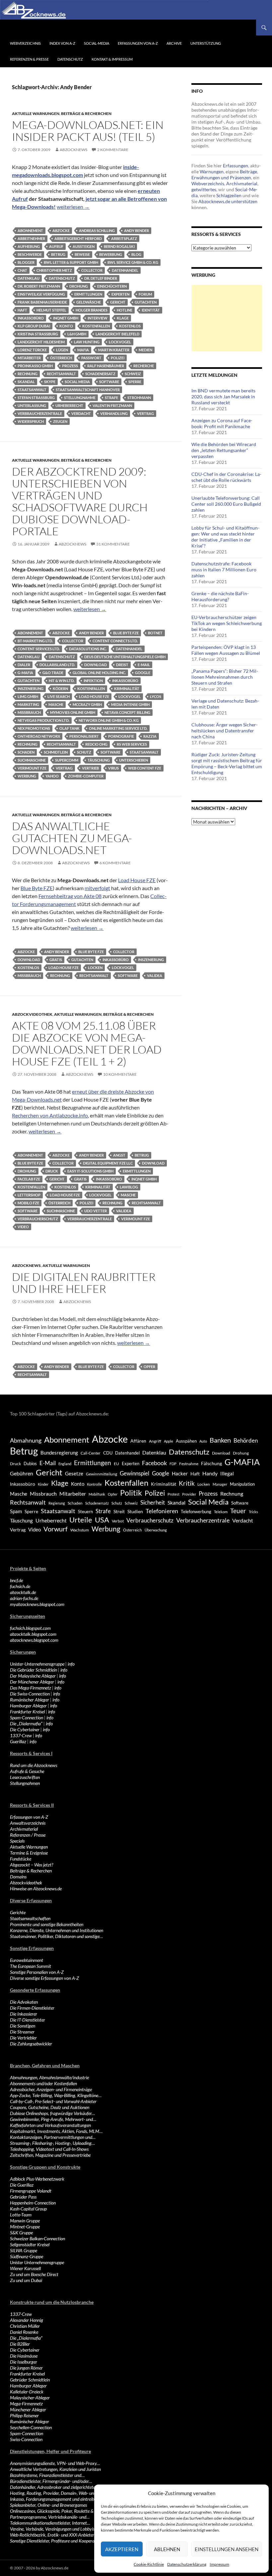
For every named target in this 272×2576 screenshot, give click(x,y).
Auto (203, 1441)
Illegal (227, 1474)
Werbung (27, 776)
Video (23, 1227)
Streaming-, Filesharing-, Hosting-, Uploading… (52, 2143)
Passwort (91, 358)
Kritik (187, 1483)
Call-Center (91, 1453)
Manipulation (242, 1484)
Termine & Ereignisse (29, 1853)
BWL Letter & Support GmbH (71, 262)
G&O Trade (53, 673)
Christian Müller (25, 2326)
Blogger (26, 262)
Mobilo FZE (28, 1203)
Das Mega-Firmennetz (31, 1688)
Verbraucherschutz (38, 1219)
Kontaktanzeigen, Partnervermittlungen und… (53, 2137)
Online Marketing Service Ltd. (118, 728)
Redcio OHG (96, 744)
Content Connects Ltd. (115, 641)
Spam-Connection (27, 1717)
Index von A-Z (62, 43)
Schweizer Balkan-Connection (37, 2238)
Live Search (59, 696)
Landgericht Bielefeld (117, 334)
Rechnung (28, 374)
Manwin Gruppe (25, 2221)
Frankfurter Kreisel (27, 1712)
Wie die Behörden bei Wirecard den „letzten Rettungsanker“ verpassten (224, 450)
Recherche (144, 366)
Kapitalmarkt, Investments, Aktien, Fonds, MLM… (56, 2131)
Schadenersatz (100, 374)
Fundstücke (21, 1859)
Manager (220, 1484)
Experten (120, 294)
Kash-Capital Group (28, 2209)
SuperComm (67, 760)
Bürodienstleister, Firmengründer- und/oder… (51, 2481)
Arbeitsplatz (124, 238)
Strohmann (139, 398)
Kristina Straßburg (38, 334)
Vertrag (145, 413)
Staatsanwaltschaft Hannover (88, 390)
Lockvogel (120, 342)
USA (102, 1520)
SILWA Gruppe (24, 2250)
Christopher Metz (54, 270)
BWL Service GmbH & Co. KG (133, 262)
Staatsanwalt (32, 390)
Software (109, 382)
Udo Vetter (96, 1211)
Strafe (111, 398)
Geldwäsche (89, 302)
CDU (108, 1453)
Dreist (122, 665)
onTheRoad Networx (39, 736)
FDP (173, 1464)
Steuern (85, 1512)
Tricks (253, 1512)
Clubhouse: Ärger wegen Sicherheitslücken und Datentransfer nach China (225, 731)
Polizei (118, 358)
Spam (16, 1511)
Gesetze (74, 1473)
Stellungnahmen (25, 1783)
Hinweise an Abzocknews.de (36, 1889)
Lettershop (29, 1195)
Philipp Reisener (24, 2415)
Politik (131, 1493)
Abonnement (30, 230)
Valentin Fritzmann (112, 405)
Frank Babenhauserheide (42, 302)
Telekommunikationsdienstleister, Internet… (50, 2523)
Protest (173, 1494)
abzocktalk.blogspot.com (33, 1634)
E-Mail (144, 665)
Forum (145, 294)
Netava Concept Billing (127, 712)
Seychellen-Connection (31, 2427)
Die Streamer (22, 2032)
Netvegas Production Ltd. (43, 720)
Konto (66, 326)
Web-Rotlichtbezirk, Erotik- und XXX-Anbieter (52, 2535)
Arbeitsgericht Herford (78, 238)
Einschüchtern (112, 286)
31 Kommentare (113, 544)
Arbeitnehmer (31, 238)
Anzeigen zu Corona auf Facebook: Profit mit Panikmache (222, 423)
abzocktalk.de (23, 1592)
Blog (136, 254)
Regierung (57, 1503)
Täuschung (99, 760)
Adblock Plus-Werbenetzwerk (37, 2179)
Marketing (28, 704)
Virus (113, 768)
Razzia (150, 736)
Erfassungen (236, 166)
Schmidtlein (56, 752)
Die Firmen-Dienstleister (32, 2008)
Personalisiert (84, 736)
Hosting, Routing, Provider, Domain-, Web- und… (55, 2493)
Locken (95, 968)
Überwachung (156, 1530)
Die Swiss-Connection (30, 1694)
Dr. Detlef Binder (101, 278)
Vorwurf (56, 1529)
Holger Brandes (92, 310)
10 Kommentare (120, 1074)
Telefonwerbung (196, 1512)
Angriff (155, 1441)
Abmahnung (26, 1440)
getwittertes (204, 189)
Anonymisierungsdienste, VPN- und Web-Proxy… (55, 2463)
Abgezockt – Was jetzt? (32, 1865)
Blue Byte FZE (126, 633)
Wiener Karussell (25, 2268)
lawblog (129, 1187)
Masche (56, 704)
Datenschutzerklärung (187, 2564)
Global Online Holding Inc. (99, 673)
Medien (145, 350)
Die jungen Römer (26, 2368)
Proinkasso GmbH (35, 366)
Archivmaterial (242, 183)
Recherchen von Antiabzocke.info (50, 1115)
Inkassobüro (31, 318)
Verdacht (81, 413)
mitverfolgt (97, 888)
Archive (174, 43)
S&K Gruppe (21, 2233)
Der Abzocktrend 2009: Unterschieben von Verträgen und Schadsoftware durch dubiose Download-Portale (80, 501)
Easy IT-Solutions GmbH (90, 1171)
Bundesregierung (59, 1453)
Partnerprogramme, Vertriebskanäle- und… (50, 2517)
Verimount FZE (32, 768)
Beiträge (248, 172)
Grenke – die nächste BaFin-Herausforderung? (220, 596)
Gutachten (146, 302)
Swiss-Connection (26, 2439)
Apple (169, 1441)
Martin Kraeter (114, 350)
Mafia (83, 350)
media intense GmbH (130, 704)
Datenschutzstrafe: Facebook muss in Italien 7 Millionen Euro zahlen (224, 570)
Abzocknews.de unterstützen (228, 201)
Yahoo (52, 776)
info (71, 1664)
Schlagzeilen (229, 195)
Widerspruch (31, 421)
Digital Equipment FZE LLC (108, 1163)
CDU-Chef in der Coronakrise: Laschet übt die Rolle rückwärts (226, 477)
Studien (135, 1511)
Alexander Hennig (27, 2320)
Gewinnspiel (135, 1473)
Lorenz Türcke (32, 350)
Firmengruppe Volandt (31, 2191)
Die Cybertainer (25, 1729)
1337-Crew (21, 1735)
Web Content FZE (145, 768)
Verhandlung (114, 413)
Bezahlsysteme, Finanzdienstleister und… (47, 2475)
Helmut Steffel (51, 310)
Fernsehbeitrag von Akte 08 (70, 896)
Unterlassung (32, 405)
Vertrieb (90, 768)
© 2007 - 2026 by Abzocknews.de (39, 2568)
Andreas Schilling (97, 230)
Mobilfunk (97, 1494)
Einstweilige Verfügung (41, 294)
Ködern (60, 688)
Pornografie (121, 736)
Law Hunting (87, 342)
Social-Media (97, 43)
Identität (151, 310)
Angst (119, 1155)
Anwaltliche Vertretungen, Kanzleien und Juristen (55, 2469)
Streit (119, 1512)
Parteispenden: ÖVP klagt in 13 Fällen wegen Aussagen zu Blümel (226, 650)
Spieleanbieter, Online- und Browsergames (48, 2505)
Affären (138, 1441)
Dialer (24, 665)
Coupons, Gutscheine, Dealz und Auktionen (50, 2107)
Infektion (93, 681)
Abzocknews (73, 150)
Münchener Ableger (28, 2409)
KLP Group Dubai (34, 326)
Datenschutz (70, 59)
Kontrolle (94, 1484)
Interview (98, 318)
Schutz (84, 752)
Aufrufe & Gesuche (27, 1771)
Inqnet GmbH (66, 318)
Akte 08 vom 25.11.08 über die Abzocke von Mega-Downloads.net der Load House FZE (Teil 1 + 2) (87, 1043)
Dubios (30, 1463)
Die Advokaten (24, 2002)
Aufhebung (29, 246)
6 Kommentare (115, 863)
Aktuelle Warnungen (36, 114)
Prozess (70, 366)
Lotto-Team (21, 2215)
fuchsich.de (20, 1586)
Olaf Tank (69, 728)
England (65, 1464)
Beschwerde (30, 254)
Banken (220, 1440)
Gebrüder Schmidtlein (30, 2380)
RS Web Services (132, 744)
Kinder (43, 1484)
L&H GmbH (77, 334)
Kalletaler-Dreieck (27, 2392)
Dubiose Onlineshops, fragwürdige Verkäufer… (52, 2113)
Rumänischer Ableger (30, 1700)
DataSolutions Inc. (88, 649)
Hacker (180, 1473)
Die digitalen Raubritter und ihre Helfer (84, 1283)
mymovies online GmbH (73, 712)
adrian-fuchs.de (24, 1598)
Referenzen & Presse (29, 59)
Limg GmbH (28, 696)
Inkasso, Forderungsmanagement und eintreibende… (58, 2499)
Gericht (118, 302)
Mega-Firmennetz (26, 2404)
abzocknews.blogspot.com (34, 1640)
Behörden (246, 1440)
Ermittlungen (88, 294)
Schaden (26, 752)
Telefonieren (162, 1511)
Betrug (58, 254)
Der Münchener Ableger (32, 1682)
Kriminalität (127, 688)
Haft (22, 310)
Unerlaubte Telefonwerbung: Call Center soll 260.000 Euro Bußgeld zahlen (226, 504)
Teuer (238, 1511)
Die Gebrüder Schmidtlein (34, 1670)
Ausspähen (186, 1441)
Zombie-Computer (86, 776)
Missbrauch (29, 712)
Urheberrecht (69, 405)
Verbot (118, 1521)
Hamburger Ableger (28, 1706)
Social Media (77, 382)
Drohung (79, 286)
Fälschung (211, 1463)
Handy (210, 1473)
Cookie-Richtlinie (149, 2564)
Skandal (26, 382)
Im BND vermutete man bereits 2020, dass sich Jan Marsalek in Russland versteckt (223, 397)
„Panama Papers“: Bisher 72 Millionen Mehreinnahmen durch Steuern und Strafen (225, 677)
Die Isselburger (24, 2362)
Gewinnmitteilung (102, 1474)
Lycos (156, 696)
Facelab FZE (29, 1179)
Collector (92, 270)
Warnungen (212, 172)
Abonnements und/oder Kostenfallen (43, 2083)
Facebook (154, 1463)
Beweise (82, 254)
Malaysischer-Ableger (30, 2398)
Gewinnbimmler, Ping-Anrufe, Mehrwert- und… (53, 2119)
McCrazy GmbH (87, 704)
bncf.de (16, 1580)
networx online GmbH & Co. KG (109, 720)
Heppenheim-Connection (33, 2203)
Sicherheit (153, 1502)
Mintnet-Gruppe (25, 2227)
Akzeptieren (122, 2549)
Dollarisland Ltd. (57, 665)
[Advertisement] (227, 318)
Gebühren (22, 1473)
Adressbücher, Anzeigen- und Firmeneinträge (51, 2089)
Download (96, 665)
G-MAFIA (25, 673)
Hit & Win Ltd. (62, 681)
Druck (52, 1171)
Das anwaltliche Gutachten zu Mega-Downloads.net (72, 838)
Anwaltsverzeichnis (28, 1823)
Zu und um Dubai (26, 2280)
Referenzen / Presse (28, 1835)
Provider (189, 1494)
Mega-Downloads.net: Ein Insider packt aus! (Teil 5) (88, 131)
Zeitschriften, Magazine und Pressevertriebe (50, 2155)
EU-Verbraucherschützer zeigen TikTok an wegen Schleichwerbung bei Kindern (227, 623)
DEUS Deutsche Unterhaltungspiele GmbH (125, 657)
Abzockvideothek (32, 1014)
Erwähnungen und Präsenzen (221, 177)
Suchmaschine (32, 760)
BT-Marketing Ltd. (35, 641)
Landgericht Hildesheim (41, 342)
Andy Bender (136, 230)
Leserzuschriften (25, 1777)
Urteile (81, 1520)
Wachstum (80, 1530)
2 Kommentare (113, 150)
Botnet (155, 633)
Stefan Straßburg (36, 398)
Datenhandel (125, 270)
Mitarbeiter (29, 358)
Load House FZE (94, 696)
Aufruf (56, 246)
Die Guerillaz (22, 2185)
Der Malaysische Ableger (33, 1676)
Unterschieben (134, 760)
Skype (50, 382)
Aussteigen (84, 246)
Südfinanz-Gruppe (27, 2256)
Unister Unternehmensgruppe (37, 2262)
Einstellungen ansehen (227, 2549)
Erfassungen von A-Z (138, 43)
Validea (155, 975)
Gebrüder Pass (23, 2197)
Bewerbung (111, 254)
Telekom (221, 1512)
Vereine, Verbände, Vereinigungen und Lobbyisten (55, 2529)
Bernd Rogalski (119, 246)
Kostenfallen (96, 326)
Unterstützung (206, 43)
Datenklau (29, 278)
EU (116, 1464)
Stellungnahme (80, 398)
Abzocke (61, 230)
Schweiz (133, 374)
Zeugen (60, 421)
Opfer (149, 1367)
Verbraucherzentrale (40, 413)
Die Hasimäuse (24, 2356)
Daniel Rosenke (24, 2332)
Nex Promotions (34, 728)
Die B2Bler (20, 2344)
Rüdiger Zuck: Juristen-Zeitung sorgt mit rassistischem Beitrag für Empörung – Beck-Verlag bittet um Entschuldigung (227, 763)
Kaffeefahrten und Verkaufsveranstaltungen (50, 2125)
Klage (123, 318)
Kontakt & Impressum (112, 59)
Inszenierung (31, 688)
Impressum (219, 2564)
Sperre (135, 382)
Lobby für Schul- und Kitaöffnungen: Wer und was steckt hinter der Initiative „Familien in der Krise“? (225, 537)
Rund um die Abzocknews (34, 1765)
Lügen (62, 350)
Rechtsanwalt (61, 374)
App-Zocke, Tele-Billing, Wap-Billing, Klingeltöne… (56, 2095)
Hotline (125, 310)
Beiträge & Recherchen (86, 114)
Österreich (61, 358)
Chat (22, 270)
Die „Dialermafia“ (26, 1723)
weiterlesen (73, 207)
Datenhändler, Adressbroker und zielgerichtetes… (55, 2487)
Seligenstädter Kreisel (30, 2244)
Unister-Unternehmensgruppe (37, 1664)
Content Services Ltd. (39, 649)
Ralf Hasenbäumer (106, 366)
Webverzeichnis (25, 43)
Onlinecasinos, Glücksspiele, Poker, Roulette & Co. (55, 2511)
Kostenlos (130, 326)
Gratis (56, 960)
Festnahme (189, 1464)
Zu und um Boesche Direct (34, 2274)
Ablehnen (167, 2549)
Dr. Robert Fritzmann (39, 286)
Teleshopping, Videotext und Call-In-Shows (49, 2149)
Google (143, 673)
